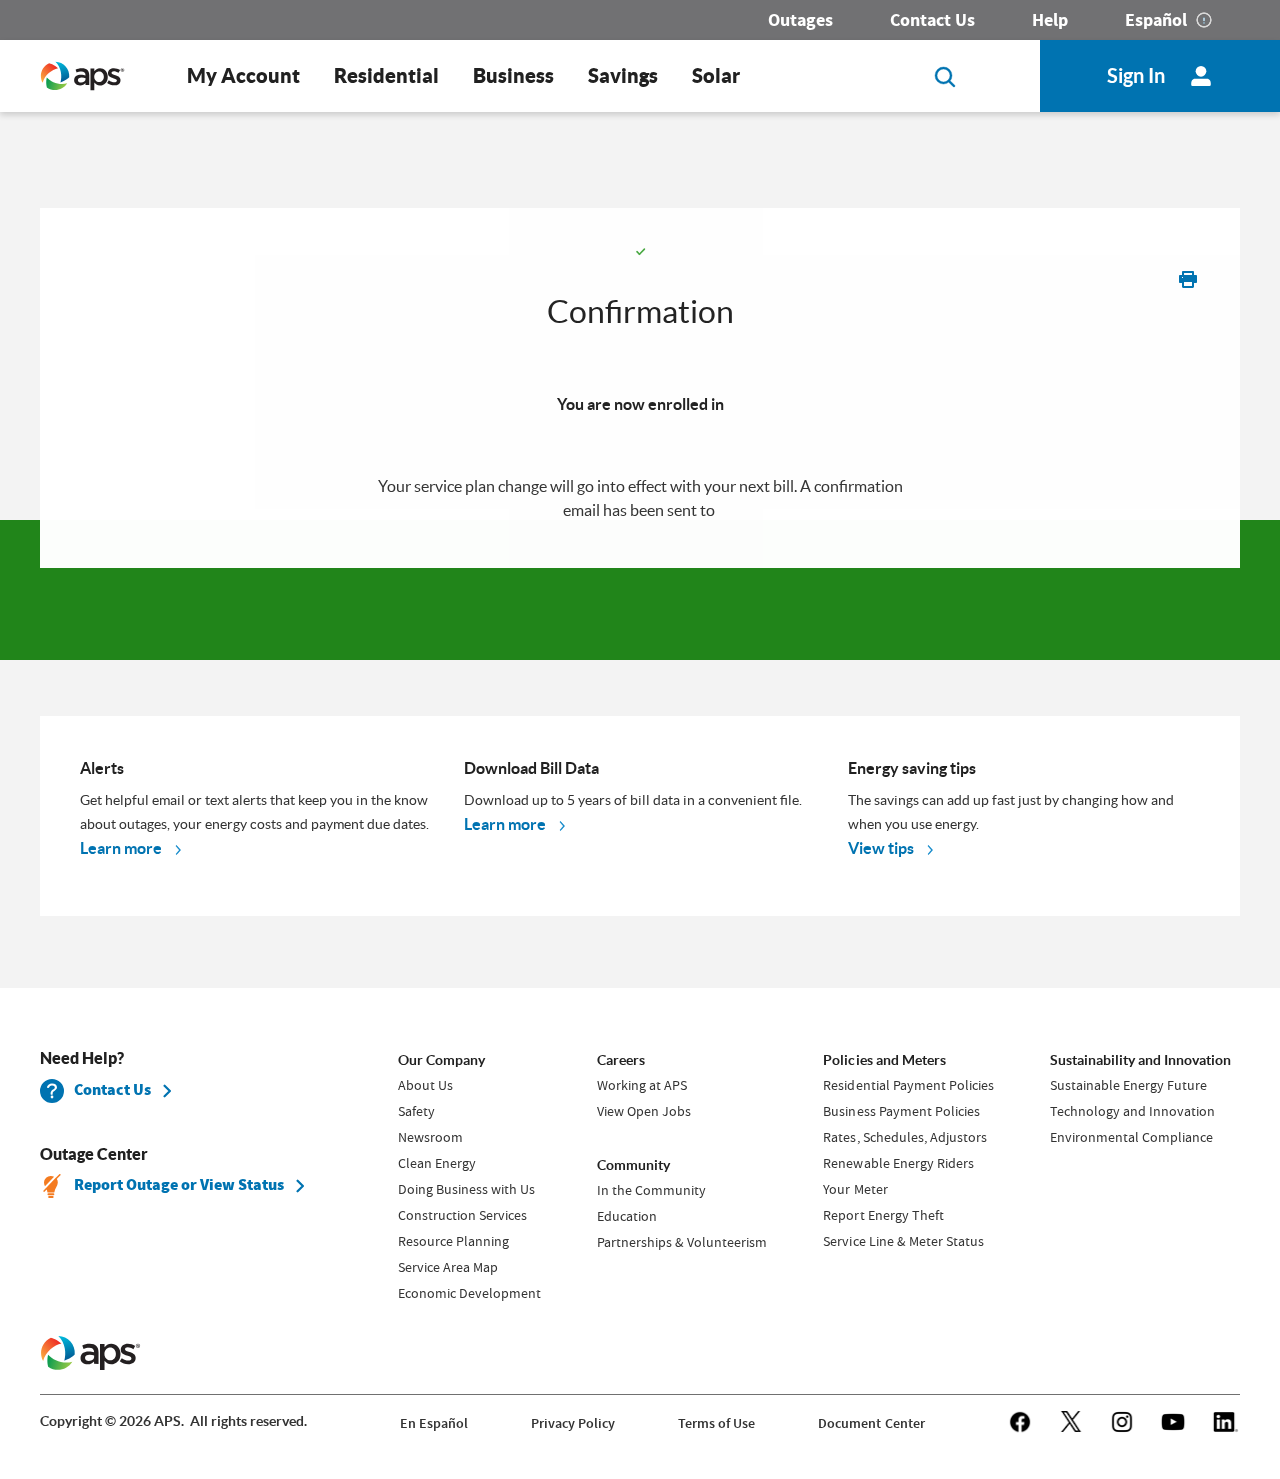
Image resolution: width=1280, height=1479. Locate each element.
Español (1156, 20)
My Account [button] (243, 75)
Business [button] (513, 75)
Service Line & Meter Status (903, 1241)
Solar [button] (716, 75)
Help (1050, 20)
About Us (425, 1085)
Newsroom (430, 1137)
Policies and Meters (884, 1060)
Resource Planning (453, 1241)
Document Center (871, 1423)
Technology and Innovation (1132, 1111)
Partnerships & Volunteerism (682, 1242)
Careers (621, 1060)
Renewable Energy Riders (898, 1163)
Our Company (441, 1060)
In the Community (651, 1190)
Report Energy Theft (883, 1215)
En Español (434, 1423)
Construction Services (462, 1215)
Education (627, 1216)
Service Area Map (448, 1267)
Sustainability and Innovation (1140, 1060)
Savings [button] (623, 75)
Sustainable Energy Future (1128, 1085)
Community (633, 1165)
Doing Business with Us (466, 1189)
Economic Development (469, 1293)
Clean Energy (437, 1163)
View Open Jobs (644, 1111)
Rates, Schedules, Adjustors (904, 1137)
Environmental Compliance (1131, 1137)
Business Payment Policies (901, 1111)
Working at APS (642, 1085)
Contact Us (932, 20)
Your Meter (855, 1189)
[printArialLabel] (1188, 278)
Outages (800, 20)
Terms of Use (716, 1423)
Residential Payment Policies (908, 1085)
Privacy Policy (573, 1423)
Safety (416, 1111)
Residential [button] (386, 75)
